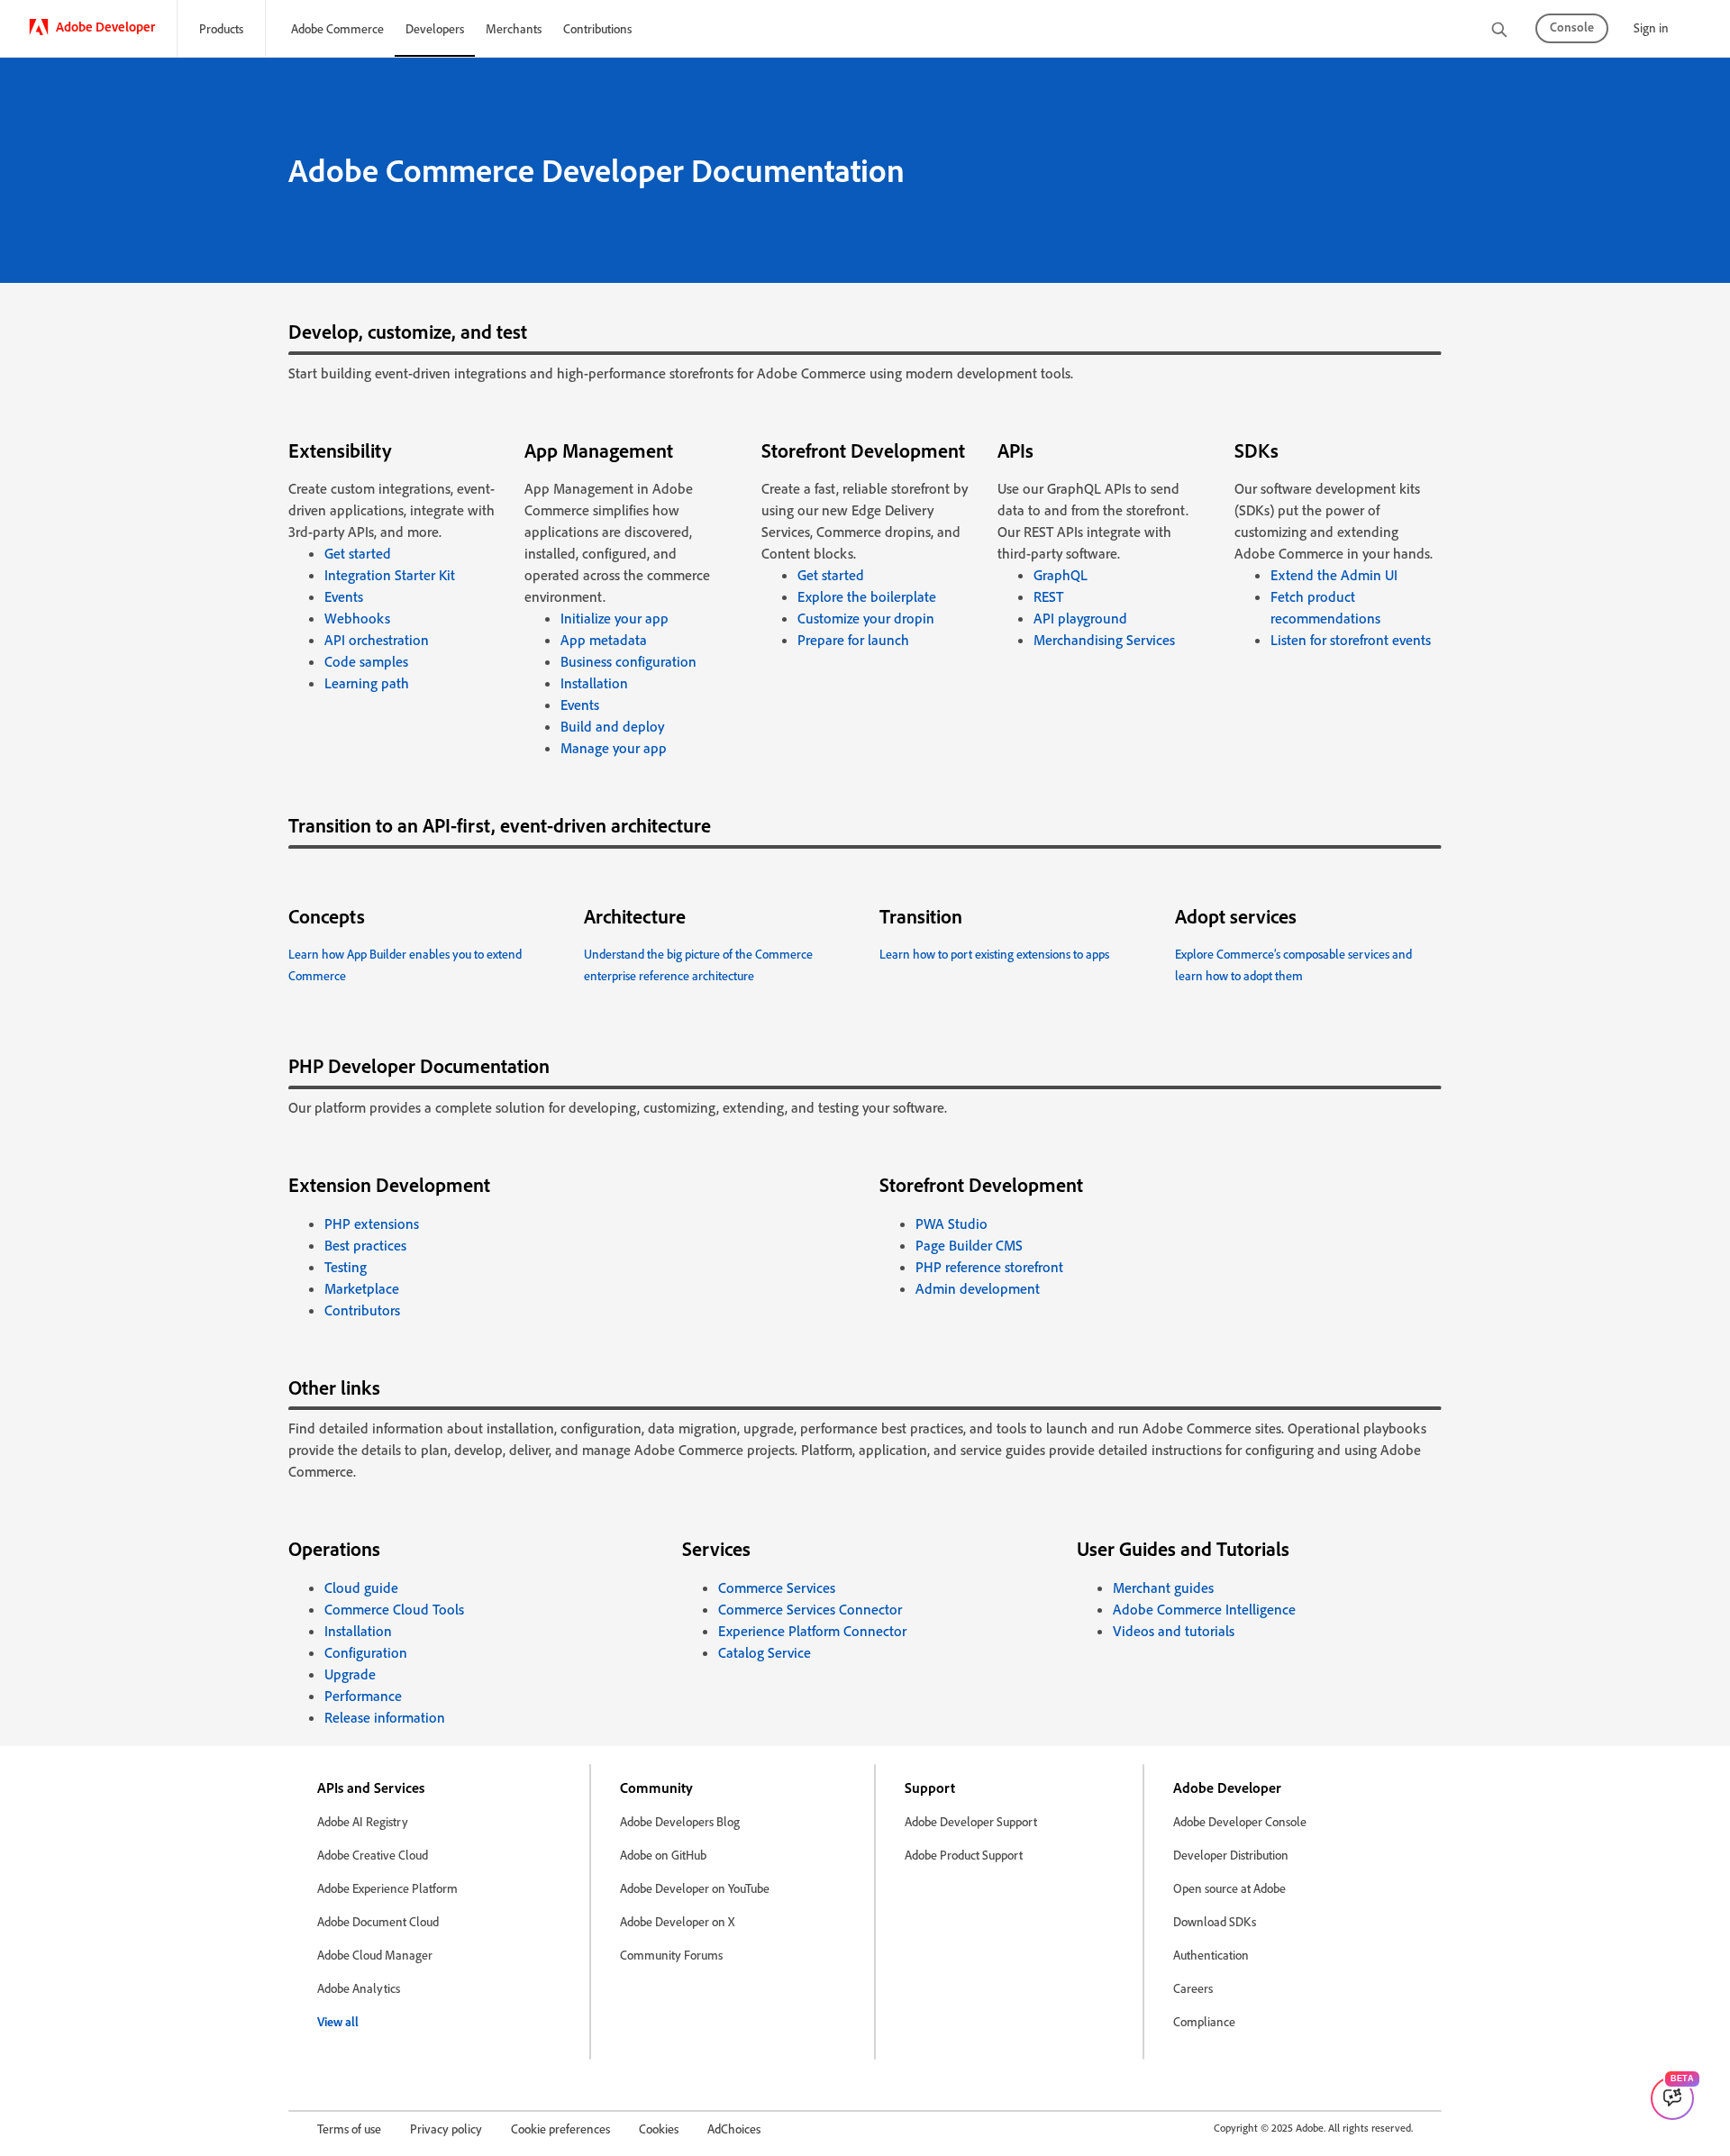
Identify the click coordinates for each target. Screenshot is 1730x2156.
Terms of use (349, 2129)
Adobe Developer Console (1240, 1821)
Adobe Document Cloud (378, 1921)
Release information (385, 1717)
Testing (346, 1267)
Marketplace (362, 1288)
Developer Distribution (1231, 1855)
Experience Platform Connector (812, 1631)
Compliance (1204, 2021)
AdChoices (734, 2129)
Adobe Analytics (359, 1988)
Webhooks (357, 618)
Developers (435, 28)
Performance (363, 1696)
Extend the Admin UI (1334, 575)
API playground (1080, 618)
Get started (358, 553)
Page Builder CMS (969, 1245)
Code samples (366, 661)
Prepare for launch (853, 640)
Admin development (978, 1288)
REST (1048, 596)
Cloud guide (361, 1587)
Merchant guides (1163, 1587)
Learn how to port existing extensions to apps (994, 954)
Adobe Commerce (337, 28)
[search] (1499, 31)
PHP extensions (372, 1224)
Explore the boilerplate (867, 596)
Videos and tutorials (1174, 1631)
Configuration (366, 1652)
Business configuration (628, 661)
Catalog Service (765, 1652)
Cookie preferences (560, 2129)
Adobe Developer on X (677, 1921)
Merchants (514, 28)
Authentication (1211, 1955)
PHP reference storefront (989, 1267)
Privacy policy (446, 2129)
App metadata (604, 640)
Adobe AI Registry (363, 1821)
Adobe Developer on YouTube (695, 1888)
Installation (594, 683)
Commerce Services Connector (810, 1609)
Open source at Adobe (1229, 1888)
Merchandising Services (1104, 640)
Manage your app (614, 748)
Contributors (362, 1310)
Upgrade (350, 1674)
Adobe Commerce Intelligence (1204, 1609)
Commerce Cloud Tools (394, 1609)
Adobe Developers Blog (680, 1821)
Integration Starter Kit (390, 575)
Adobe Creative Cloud (373, 1855)
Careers (1193, 1988)
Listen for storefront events (1351, 640)
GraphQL (1061, 575)
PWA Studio (951, 1224)
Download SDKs (1215, 1921)
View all (338, 2021)
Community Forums (671, 1955)
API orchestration (377, 640)
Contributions (597, 28)
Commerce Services (777, 1587)
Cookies (659, 2129)
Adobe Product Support (964, 1855)
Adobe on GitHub (663, 1855)
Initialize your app (615, 618)
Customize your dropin (866, 618)
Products (221, 28)
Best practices (365, 1245)
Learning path (367, 683)
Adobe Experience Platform (387, 1888)
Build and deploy (612, 726)
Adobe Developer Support (971, 1821)
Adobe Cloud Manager (375, 1955)
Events (344, 596)
